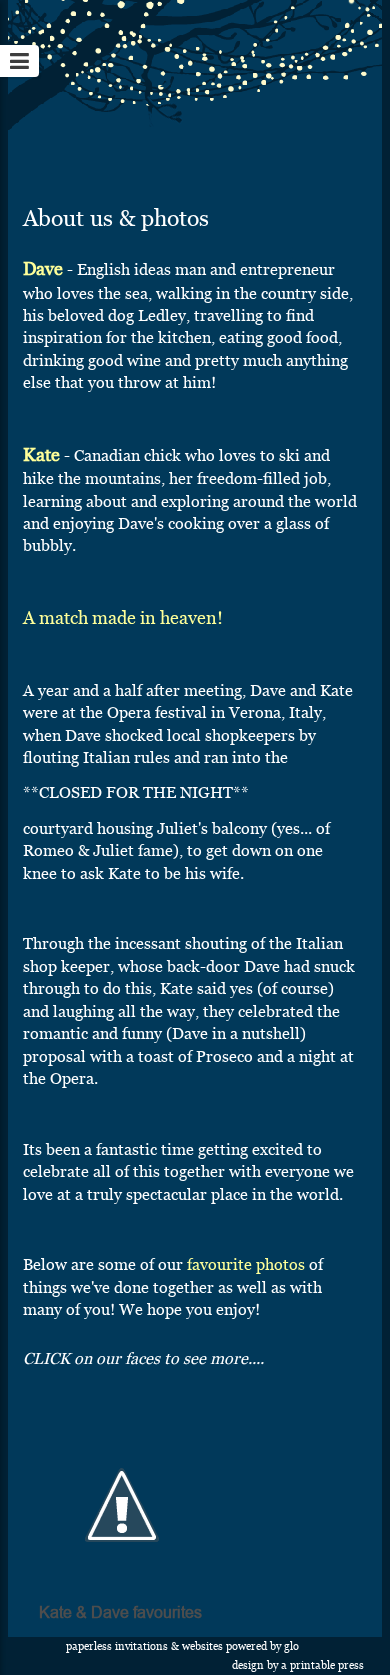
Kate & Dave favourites (120, 1613)
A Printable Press (322, 1665)
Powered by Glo (262, 1646)
